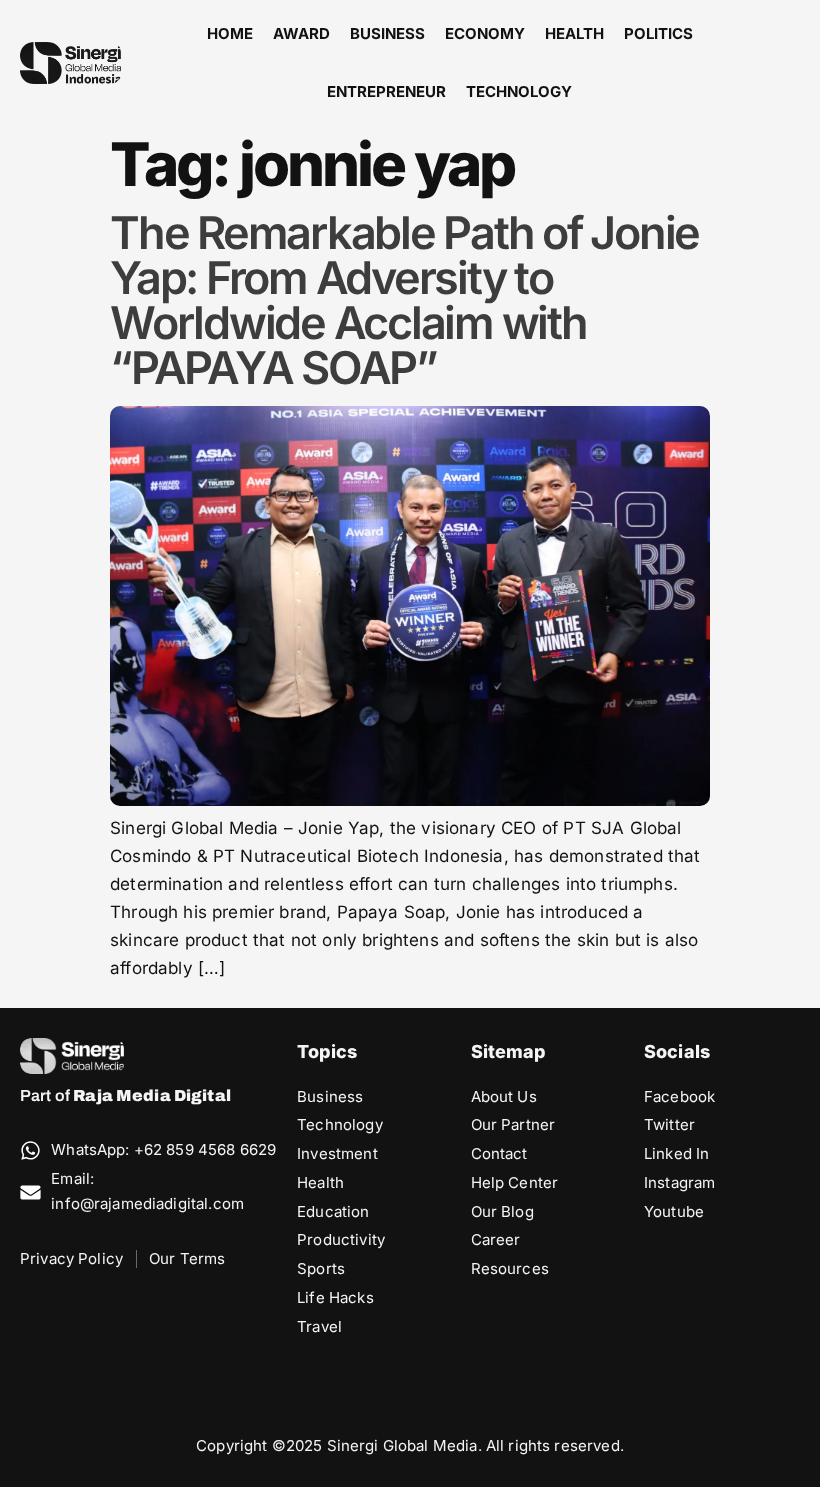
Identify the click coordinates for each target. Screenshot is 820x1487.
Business (387, 33)
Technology (519, 91)
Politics (658, 33)
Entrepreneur (386, 91)
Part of (125, 1095)
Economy (485, 33)
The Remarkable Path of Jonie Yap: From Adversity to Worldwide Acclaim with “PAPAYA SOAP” (404, 300)
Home (230, 33)
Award (301, 33)
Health (574, 33)
